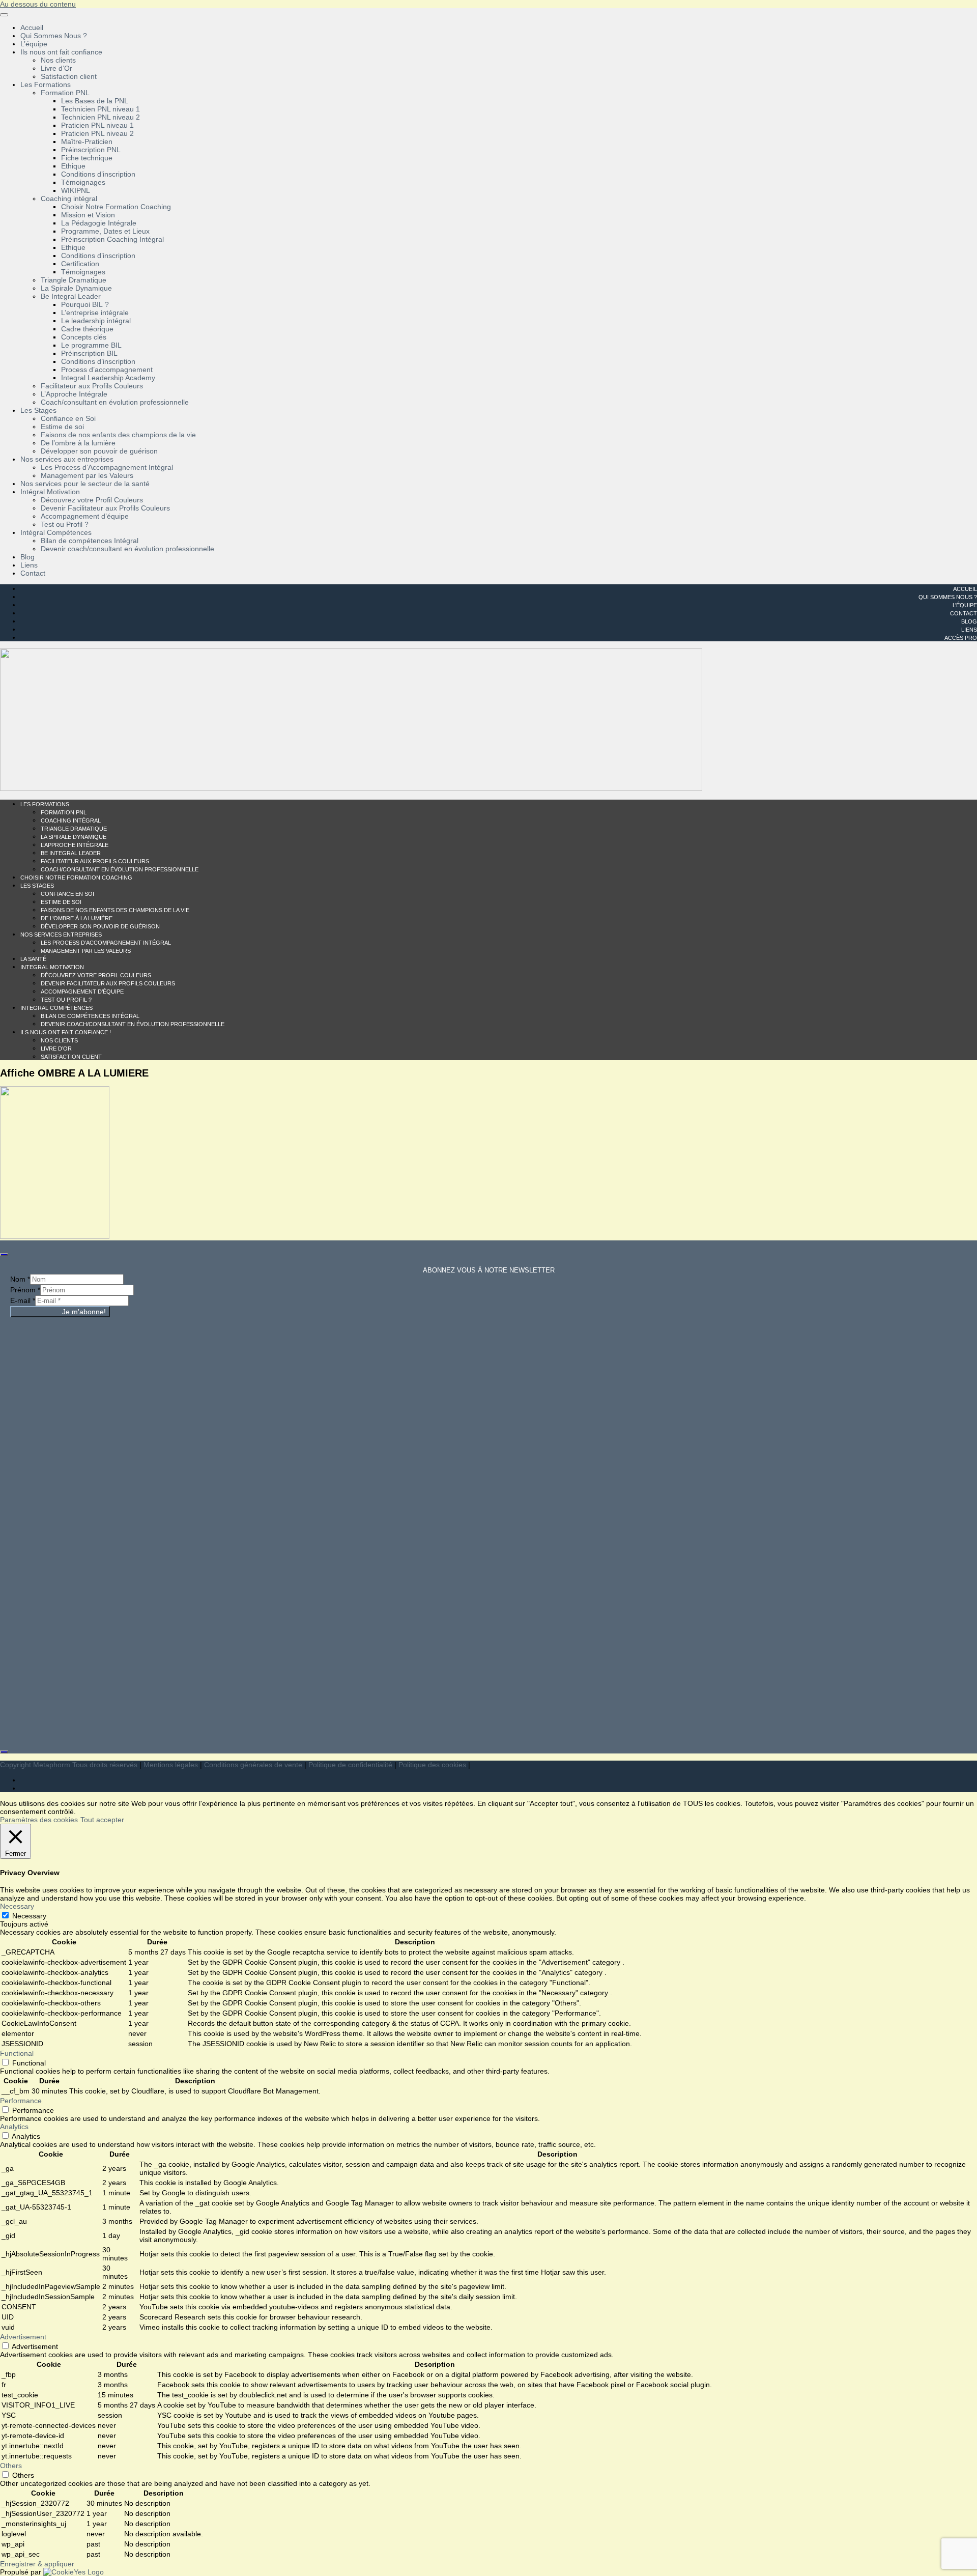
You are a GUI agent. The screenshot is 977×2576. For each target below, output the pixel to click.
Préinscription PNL (91, 150)
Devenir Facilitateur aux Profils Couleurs (105, 508)
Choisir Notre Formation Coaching (116, 207)
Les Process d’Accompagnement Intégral (107, 467)
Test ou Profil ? (65, 524)
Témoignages (83, 182)
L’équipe (34, 44)
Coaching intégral (69, 199)
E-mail (23, 1300)
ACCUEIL (965, 589)
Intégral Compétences (56, 532)
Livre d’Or (56, 68)
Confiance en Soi (68, 418)
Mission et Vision (88, 215)
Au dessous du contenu (38, 4)
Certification (80, 264)
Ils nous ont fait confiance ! (66, 1032)
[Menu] (4, 15)
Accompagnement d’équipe (85, 516)
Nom (20, 1279)
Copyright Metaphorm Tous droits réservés (69, 1765)
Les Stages (38, 410)
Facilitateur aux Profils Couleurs (92, 386)
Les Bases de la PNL (95, 101)
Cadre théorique (87, 329)
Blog (27, 557)
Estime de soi (62, 427)
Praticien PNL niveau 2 (97, 133)
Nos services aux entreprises (67, 459)
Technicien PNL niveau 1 (100, 109)
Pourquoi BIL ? (85, 304)
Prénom (25, 1290)
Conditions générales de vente (253, 1765)
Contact (33, 573)
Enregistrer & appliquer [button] (37, 2564)
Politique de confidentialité (350, 1765)
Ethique (73, 166)
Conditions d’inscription (98, 174)
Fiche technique (87, 158)
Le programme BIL (91, 345)
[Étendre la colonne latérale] (4, 1255)
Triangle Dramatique (74, 280)
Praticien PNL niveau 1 (97, 125)
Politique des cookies (432, 1765)
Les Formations (46, 84)
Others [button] (11, 2466)
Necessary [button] (17, 1906)
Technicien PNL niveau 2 (100, 117)
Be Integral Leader (71, 296)
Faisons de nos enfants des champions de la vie (118, 435)
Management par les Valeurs (87, 475)
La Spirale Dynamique (76, 288)
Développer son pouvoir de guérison (99, 451)
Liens (29, 565)
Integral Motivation (52, 967)
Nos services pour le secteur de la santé (85, 484)
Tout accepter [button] (102, 1820)
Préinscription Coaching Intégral (112, 239)
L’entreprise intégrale (95, 313)
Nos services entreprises (61, 935)
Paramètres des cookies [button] (39, 1820)
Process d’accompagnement (107, 370)
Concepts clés (84, 337)
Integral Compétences (56, 1008)
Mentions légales (171, 1765)
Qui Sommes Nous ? (54, 36)
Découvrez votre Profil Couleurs (92, 500)
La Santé (33, 959)
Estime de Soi (61, 902)
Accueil (32, 27)
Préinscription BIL (89, 353)
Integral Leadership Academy (108, 378)
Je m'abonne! (84, 1312)
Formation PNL (65, 93)
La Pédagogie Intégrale (99, 223)
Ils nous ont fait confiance (61, 52)
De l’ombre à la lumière (78, 443)
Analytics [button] (14, 2127)
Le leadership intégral (96, 321)
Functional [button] (17, 2053)
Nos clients (58, 60)
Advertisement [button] (23, 2337)
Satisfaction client (69, 76)
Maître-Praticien (87, 141)
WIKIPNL (76, 190)
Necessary (29, 1916)
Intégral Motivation (50, 492)
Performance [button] (21, 2101)
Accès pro (961, 638)
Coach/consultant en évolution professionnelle (115, 402)
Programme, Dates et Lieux (105, 231)
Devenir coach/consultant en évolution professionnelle (127, 549)
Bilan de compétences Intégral (90, 541)
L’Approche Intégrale (74, 394)
